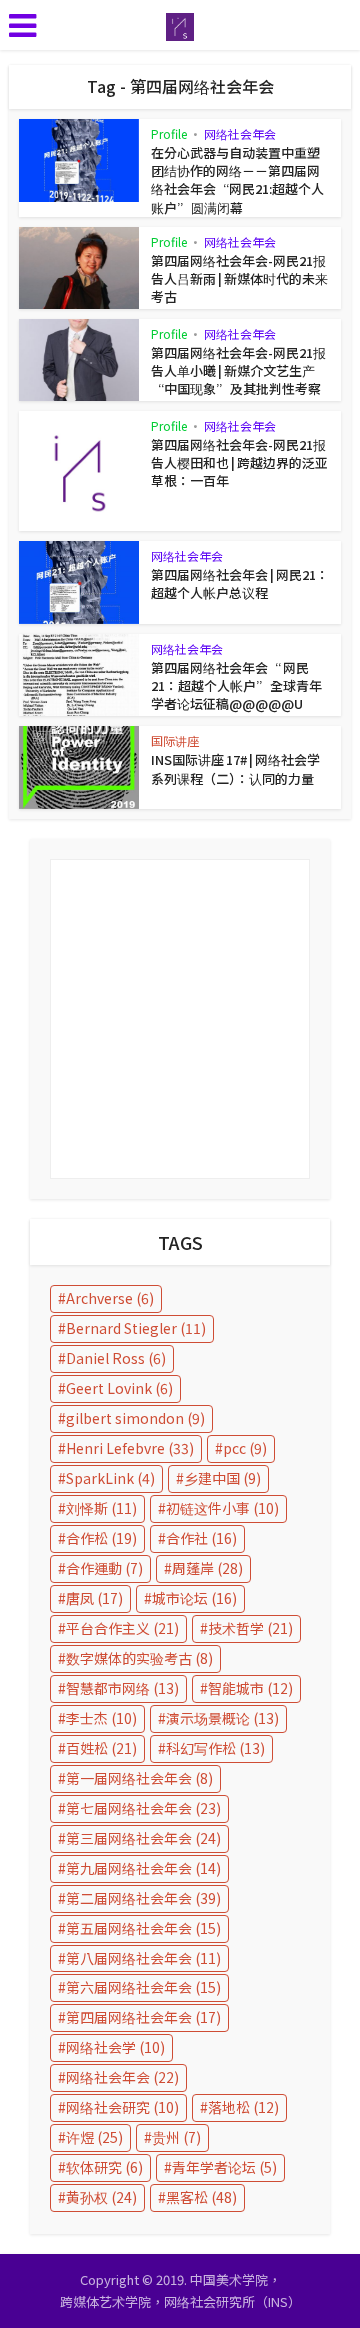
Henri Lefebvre (130, 1448)
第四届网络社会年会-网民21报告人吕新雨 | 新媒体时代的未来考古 (239, 278)
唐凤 (94, 1598)
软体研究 (104, 2167)
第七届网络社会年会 (143, 1808)
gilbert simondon (135, 1418)
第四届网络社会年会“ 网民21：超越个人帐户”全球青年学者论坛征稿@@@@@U (236, 685)
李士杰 (101, 1718)
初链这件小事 (222, 1508)
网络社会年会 (240, 133)
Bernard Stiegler (136, 1328)
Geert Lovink (119, 1388)
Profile (169, 133)
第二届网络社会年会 (143, 1898)
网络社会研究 (122, 2107)
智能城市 (250, 1688)
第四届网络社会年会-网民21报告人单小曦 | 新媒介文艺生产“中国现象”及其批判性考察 (238, 370)
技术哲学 (250, 1628)
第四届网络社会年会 (143, 2017)
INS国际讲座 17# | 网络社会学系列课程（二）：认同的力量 (235, 768)
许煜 (94, 2137)
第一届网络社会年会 (139, 1778)
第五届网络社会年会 (143, 1928)
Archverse (110, 1298)
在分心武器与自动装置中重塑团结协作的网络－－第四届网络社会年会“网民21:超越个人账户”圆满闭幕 (237, 180)
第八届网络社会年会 (143, 1958)
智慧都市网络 (122, 1688)
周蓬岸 (207, 1568)
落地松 (243, 2107)
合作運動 (104, 1568)
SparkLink (110, 1478)
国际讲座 (175, 740)
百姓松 (101, 1748)
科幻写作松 (215, 1748)
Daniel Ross (116, 1358)
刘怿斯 (101, 1508)
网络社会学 (115, 2047)
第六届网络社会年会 (143, 1987)
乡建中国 (222, 1478)
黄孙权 (101, 2197)
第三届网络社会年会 (143, 1838)
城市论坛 (194, 1598)
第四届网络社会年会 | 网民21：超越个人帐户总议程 (240, 583)
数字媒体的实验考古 (139, 1658)
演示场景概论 (222, 1718)
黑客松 (201, 2197)
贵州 (176, 2137)
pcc (245, 1448)
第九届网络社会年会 (143, 1868)
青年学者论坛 (224, 2167)
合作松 (101, 1538)
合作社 (201, 1538)
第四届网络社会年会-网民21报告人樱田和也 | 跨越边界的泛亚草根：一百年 (239, 462)
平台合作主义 (122, 1628)
